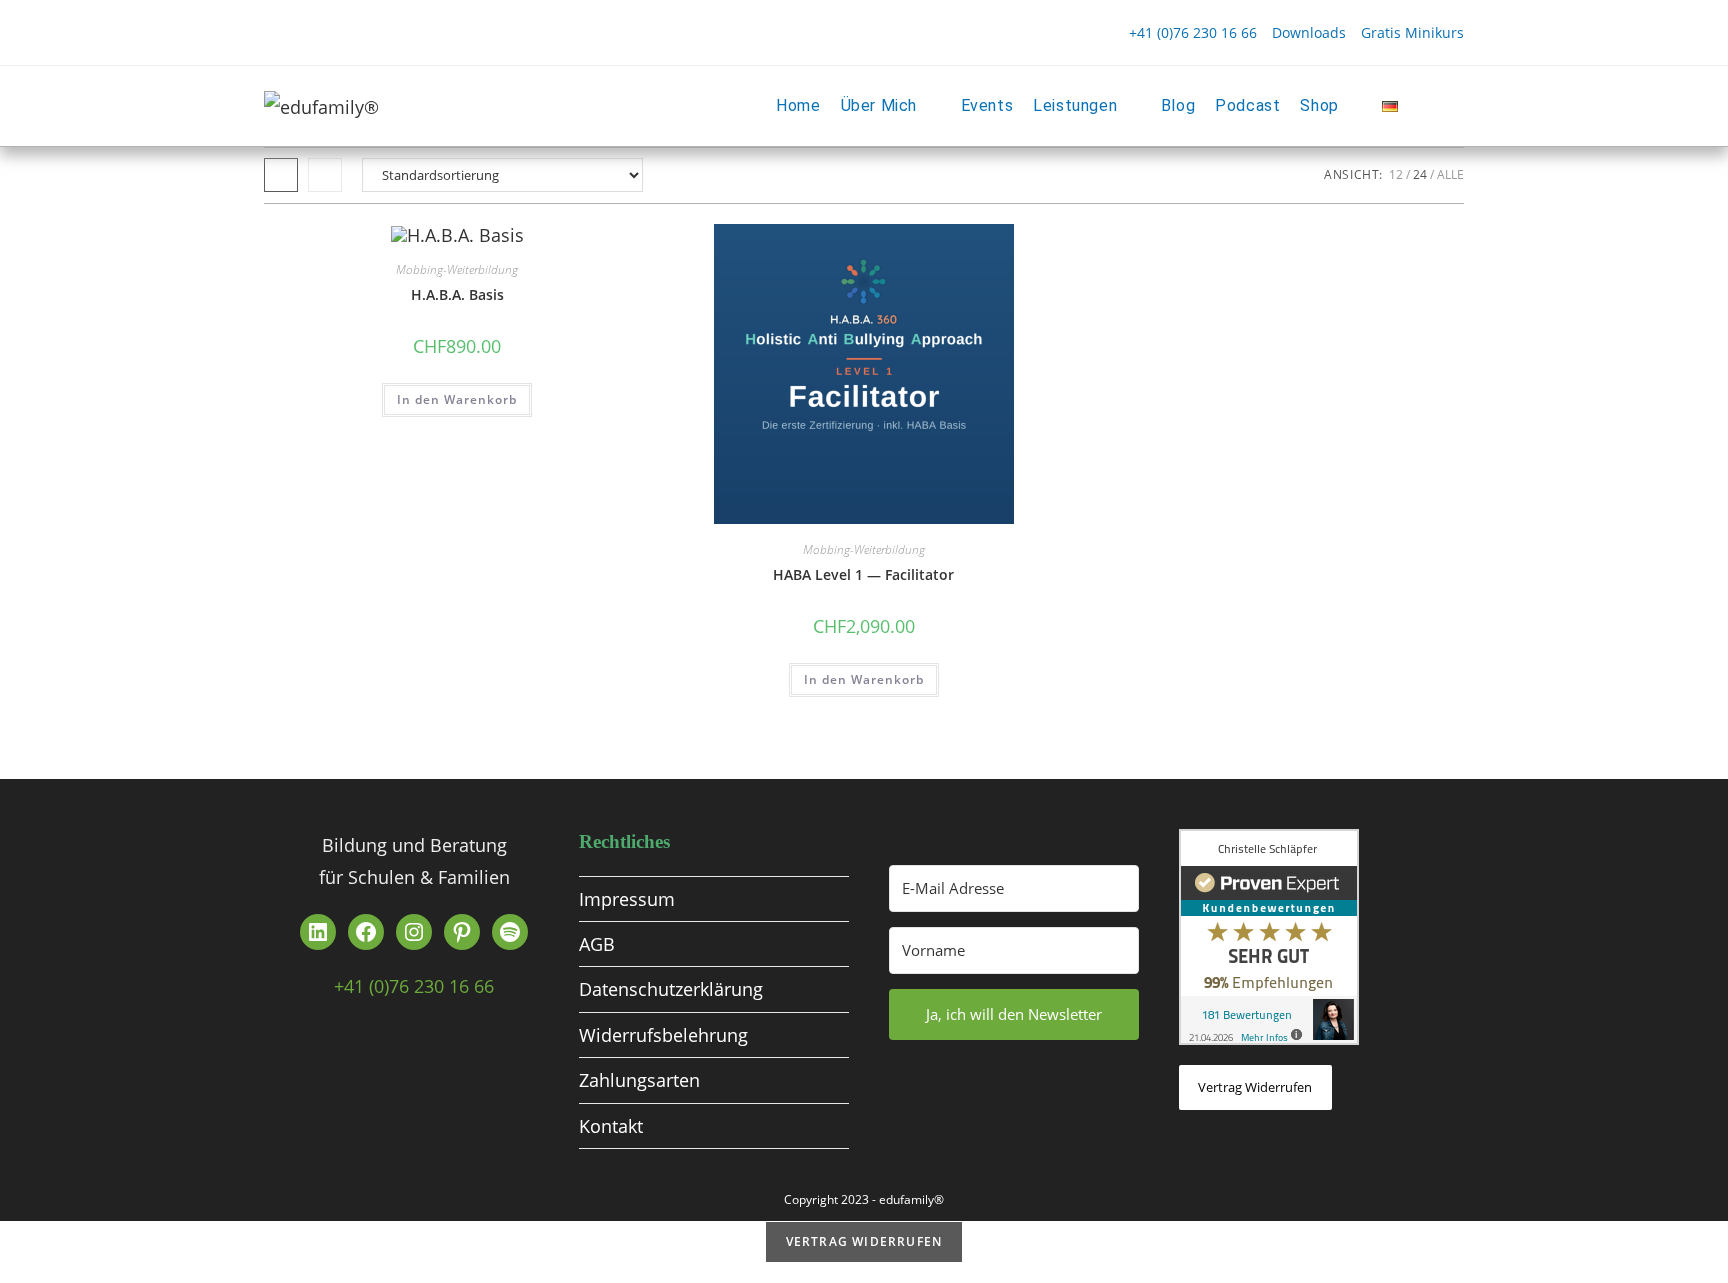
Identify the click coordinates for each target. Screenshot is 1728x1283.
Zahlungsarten (639, 1080)
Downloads (1309, 32)
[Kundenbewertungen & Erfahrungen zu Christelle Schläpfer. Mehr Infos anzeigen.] (1269, 935)
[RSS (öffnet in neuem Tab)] (416, 33)
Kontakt (611, 1126)
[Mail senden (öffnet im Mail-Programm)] (452, 33)
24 (1420, 174)
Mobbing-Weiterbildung (457, 269)
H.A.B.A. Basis (457, 294)
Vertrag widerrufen (1255, 1087)
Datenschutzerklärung (671, 989)
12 (1396, 174)
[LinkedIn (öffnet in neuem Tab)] (380, 33)
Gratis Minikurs (1412, 32)
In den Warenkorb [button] (457, 399)
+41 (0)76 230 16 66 (1193, 32)
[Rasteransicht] (281, 175)
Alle (1450, 174)
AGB (597, 944)
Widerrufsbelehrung (663, 1035)
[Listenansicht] (325, 175)
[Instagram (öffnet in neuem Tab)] (344, 33)
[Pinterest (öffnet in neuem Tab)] (308, 33)
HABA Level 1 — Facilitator (863, 574)
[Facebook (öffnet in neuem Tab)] (277, 33)
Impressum (627, 899)
